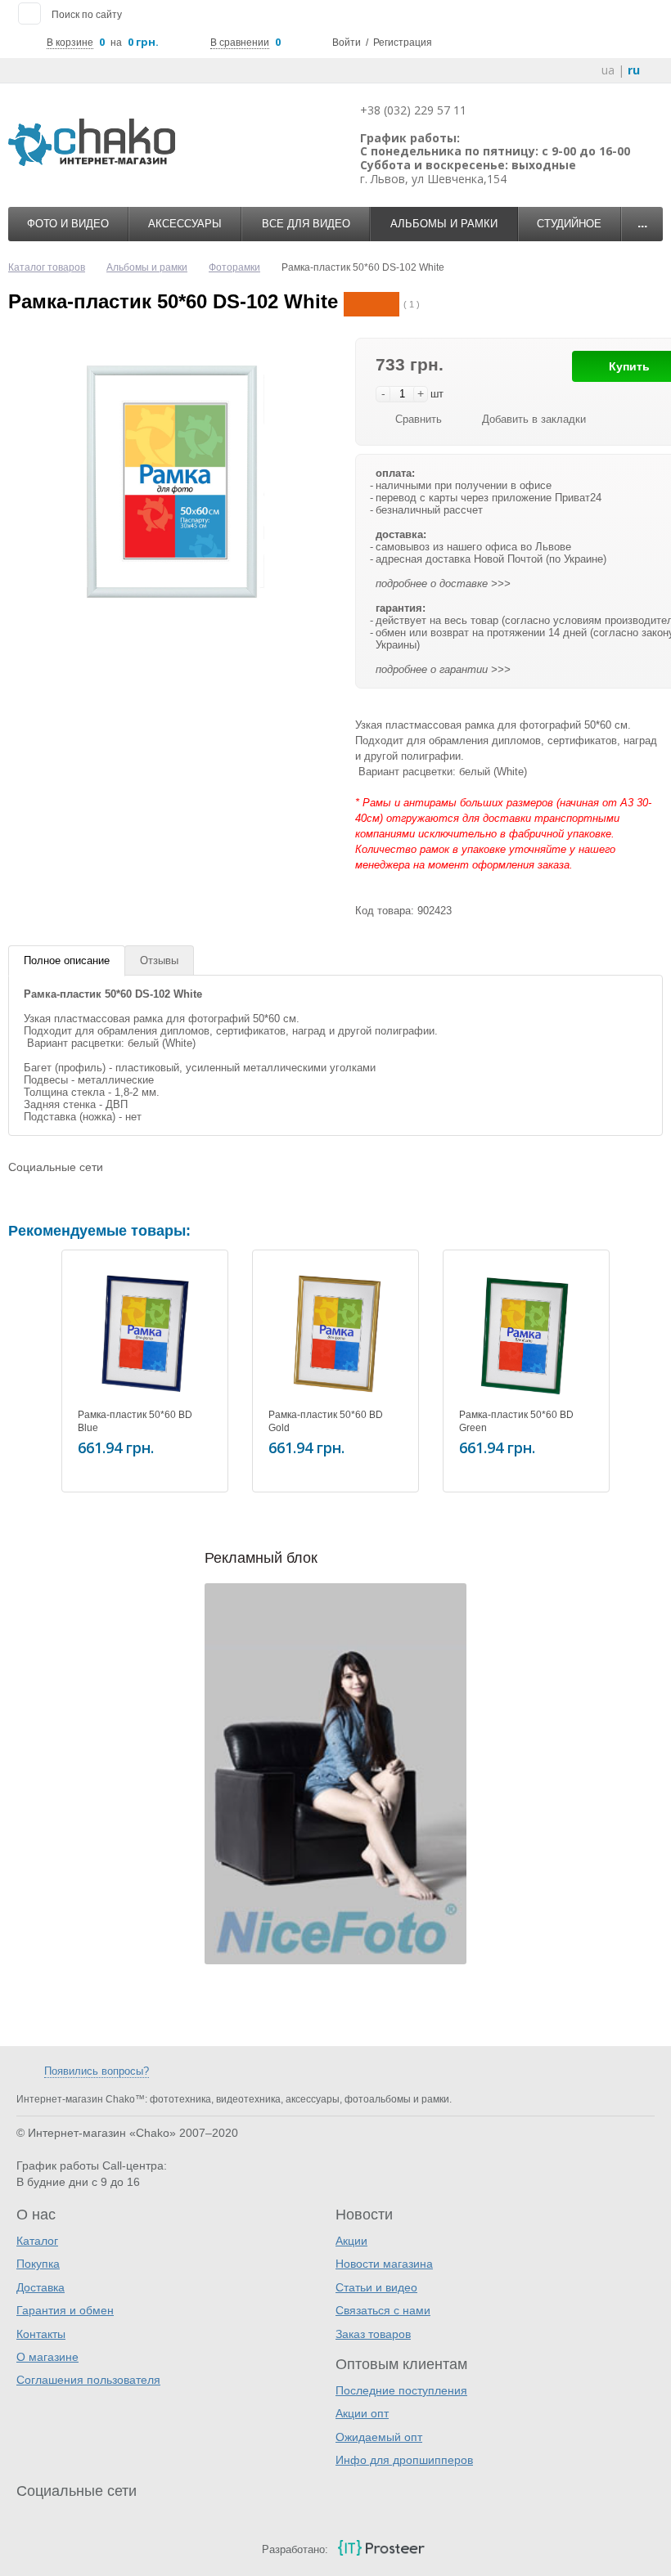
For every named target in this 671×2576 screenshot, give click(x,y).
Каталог (37, 2241)
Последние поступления (401, 2390)
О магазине (47, 2357)
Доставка (41, 2287)
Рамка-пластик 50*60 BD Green (516, 1421)
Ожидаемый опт (379, 2437)
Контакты (41, 2334)
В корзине (70, 43)
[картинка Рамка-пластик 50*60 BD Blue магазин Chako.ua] (145, 1333)
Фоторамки (234, 267)
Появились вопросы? (97, 2071)
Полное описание (67, 960)
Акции (351, 2241)
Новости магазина (384, 2264)
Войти (347, 43)
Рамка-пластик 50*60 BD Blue (135, 1421)
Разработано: (295, 2549)
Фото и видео (68, 224)
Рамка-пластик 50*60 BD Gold (326, 1421)
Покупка (38, 2264)
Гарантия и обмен (65, 2310)
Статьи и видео (376, 2287)
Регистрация (403, 43)
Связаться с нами (383, 2310)
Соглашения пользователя (88, 2380)
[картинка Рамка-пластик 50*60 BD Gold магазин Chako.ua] (335, 1333)
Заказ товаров (373, 2334)
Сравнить (419, 419)
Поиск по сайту (87, 15)
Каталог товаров (47, 267)
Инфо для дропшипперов (404, 2460)
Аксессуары (185, 224)
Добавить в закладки (534, 419)
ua (608, 70)
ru (634, 70)
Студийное (569, 224)
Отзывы (159, 960)
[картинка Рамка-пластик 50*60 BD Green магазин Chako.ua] (526, 1333)
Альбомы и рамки (444, 224)
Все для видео (306, 224)
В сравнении (240, 43)
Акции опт (362, 2413)
